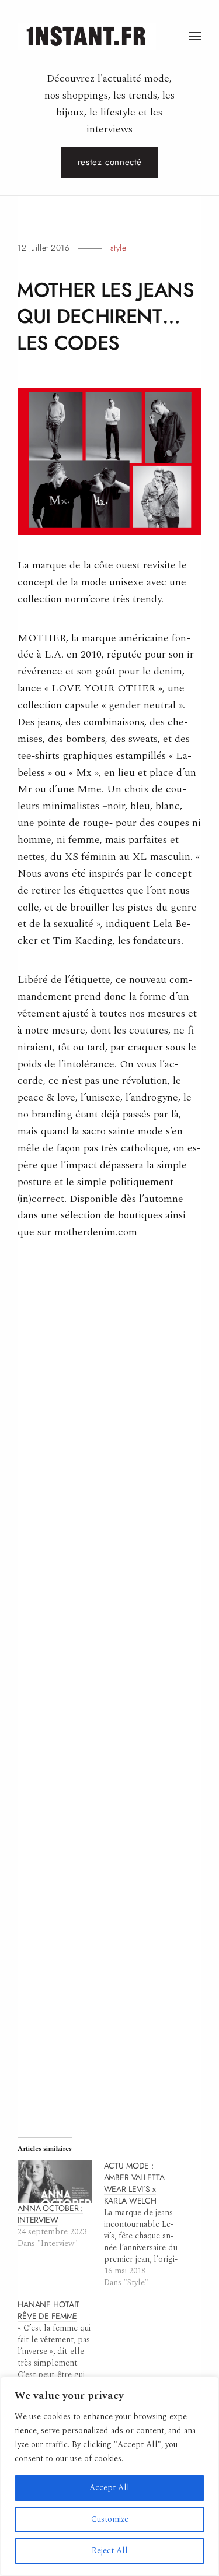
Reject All (110, 2551)
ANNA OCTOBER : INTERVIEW (50, 2214)
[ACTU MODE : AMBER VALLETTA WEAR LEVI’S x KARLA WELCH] (147, 2224)
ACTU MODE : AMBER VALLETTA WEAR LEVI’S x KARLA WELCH (134, 2183)
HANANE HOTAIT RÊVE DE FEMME (48, 2310)
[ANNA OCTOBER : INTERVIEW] (55, 2182)
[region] (109, 2476)
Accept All (109, 2488)
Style (119, 248)
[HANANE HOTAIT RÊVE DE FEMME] (61, 2352)
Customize (110, 2519)
